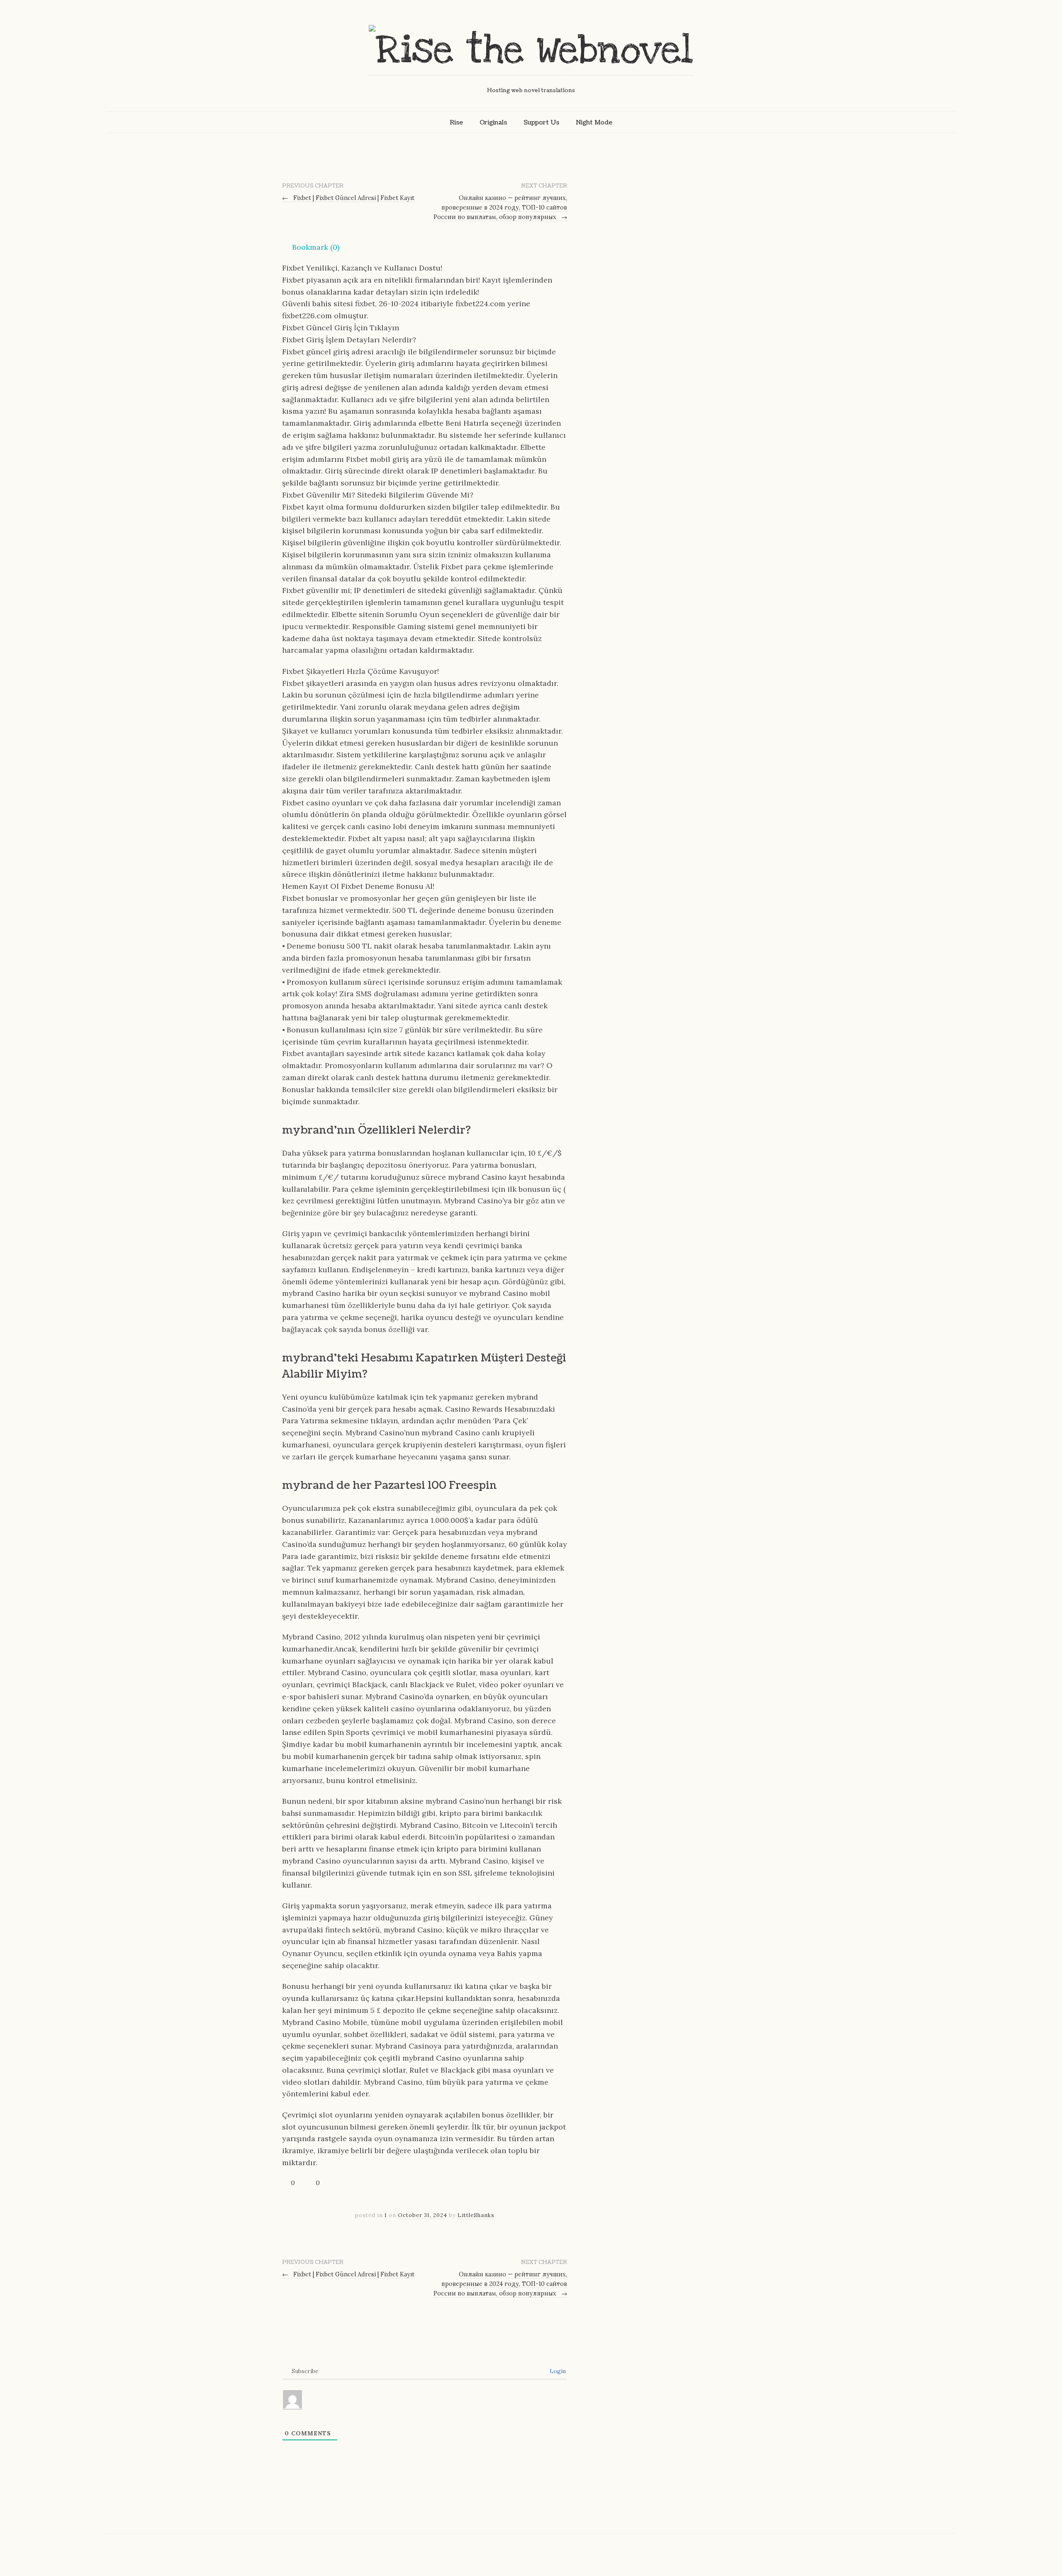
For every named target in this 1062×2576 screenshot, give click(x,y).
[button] (311, 247)
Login (557, 2371)
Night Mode (594, 122)
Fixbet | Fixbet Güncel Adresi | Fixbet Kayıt (348, 198)
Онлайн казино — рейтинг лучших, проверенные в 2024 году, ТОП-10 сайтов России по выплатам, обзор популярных (501, 207)
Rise (456, 122)
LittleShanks (476, 2215)
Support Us (541, 122)
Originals (493, 122)
